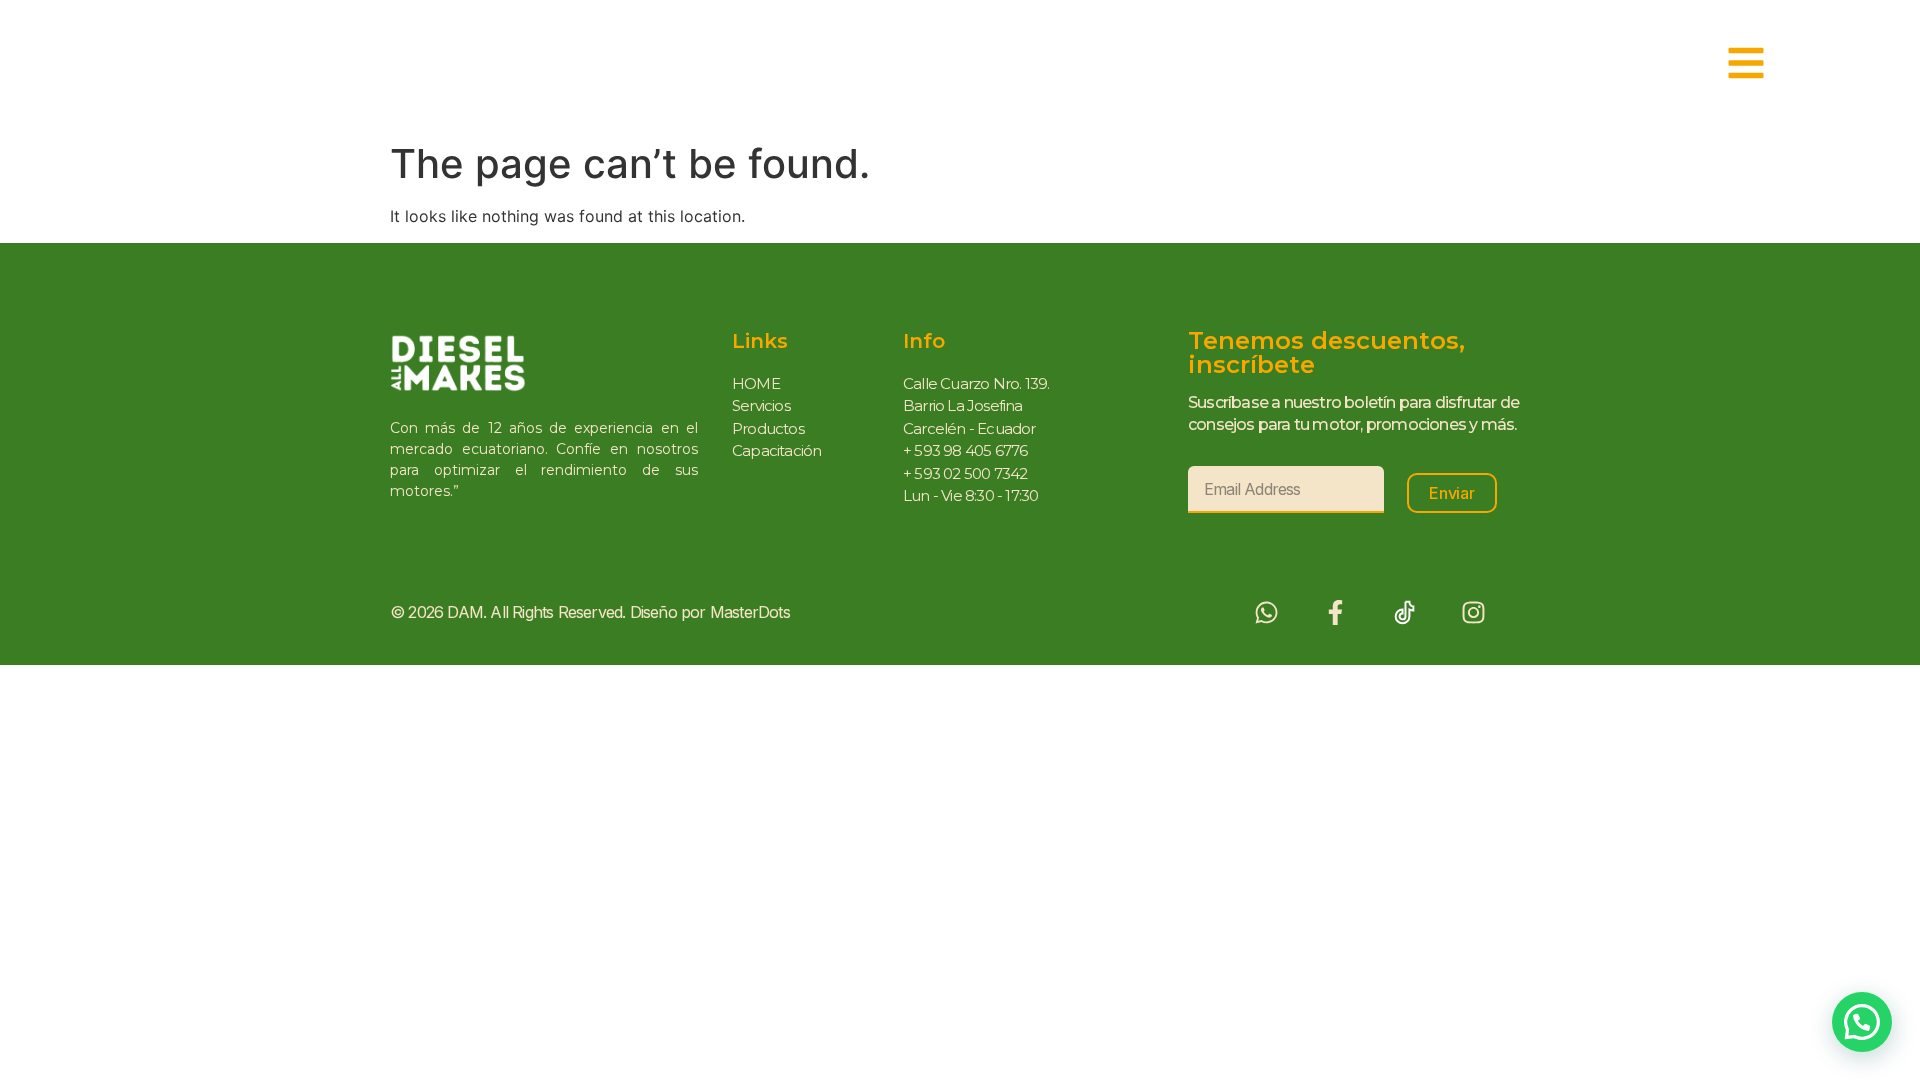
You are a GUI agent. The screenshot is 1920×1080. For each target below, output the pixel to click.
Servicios (761, 405)
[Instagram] (1473, 612)
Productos (768, 428)
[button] (1862, 1022)
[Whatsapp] (1266, 612)
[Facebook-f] (1335, 612)
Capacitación (776, 450)
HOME (756, 383)
